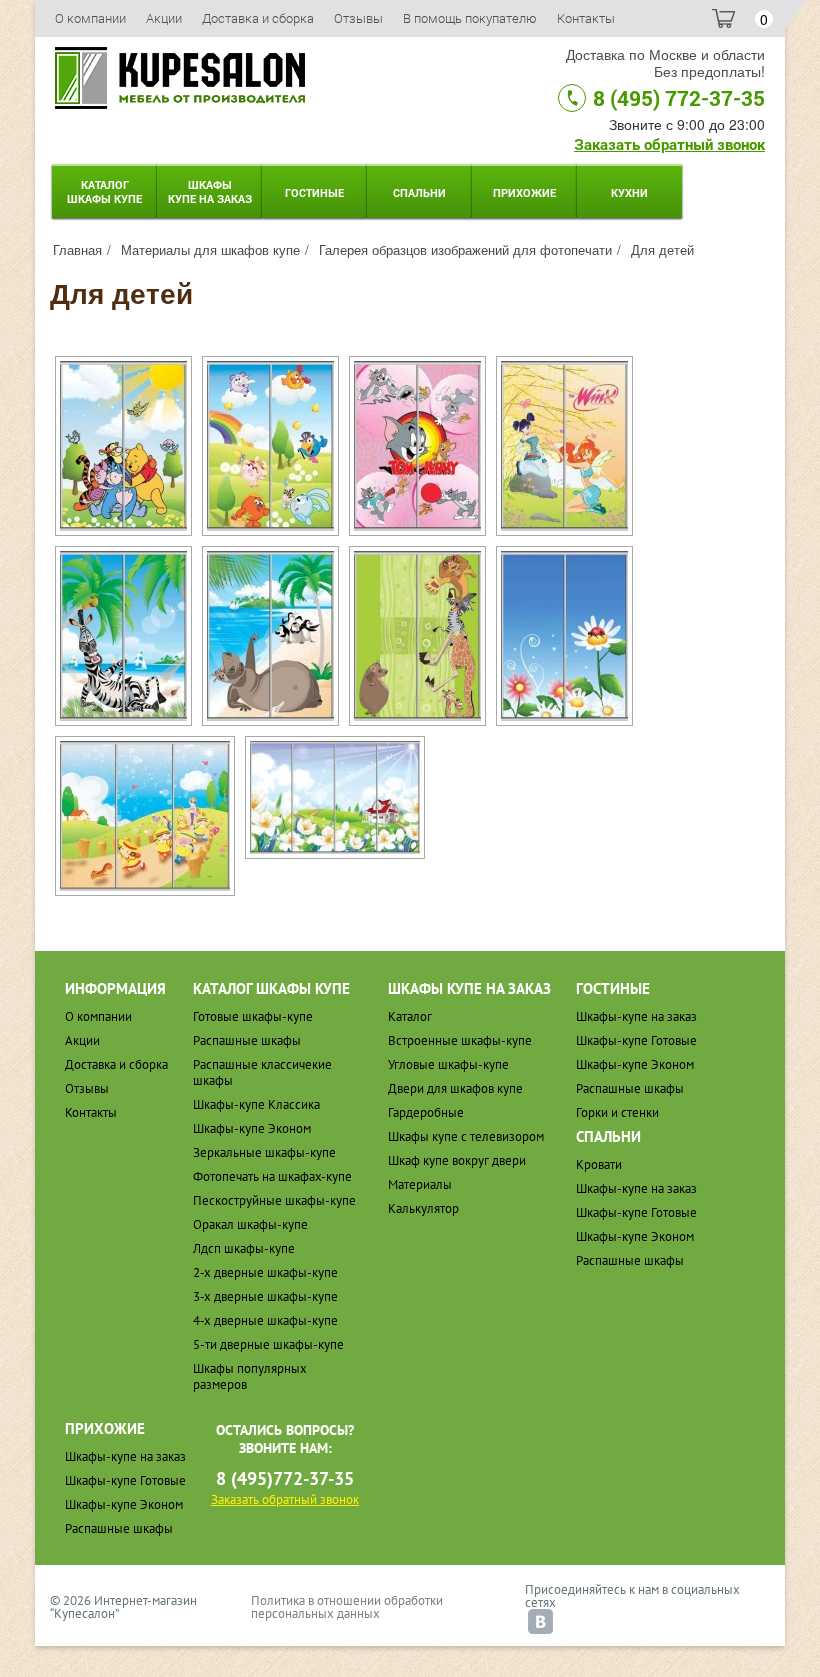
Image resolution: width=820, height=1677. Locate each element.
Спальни (419, 192)
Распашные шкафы (247, 1040)
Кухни (629, 192)
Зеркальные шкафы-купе (264, 1152)
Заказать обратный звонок (669, 144)
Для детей (662, 249)
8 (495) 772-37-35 (679, 98)
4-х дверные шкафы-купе (265, 1320)
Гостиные (314, 192)
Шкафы (210, 191)
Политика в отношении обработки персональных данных (347, 1607)
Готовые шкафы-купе (253, 1016)
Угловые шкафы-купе (448, 1064)
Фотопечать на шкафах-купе (272, 1176)
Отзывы (358, 18)
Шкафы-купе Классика (256, 1104)
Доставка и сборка (258, 18)
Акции (164, 18)
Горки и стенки (617, 1112)
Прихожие (524, 192)
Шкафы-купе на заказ (636, 1016)
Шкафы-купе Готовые (636, 1040)
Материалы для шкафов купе (210, 249)
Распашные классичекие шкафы (262, 1072)
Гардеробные (426, 1112)
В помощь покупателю (470, 18)
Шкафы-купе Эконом (252, 1128)
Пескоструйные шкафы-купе (274, 1200)
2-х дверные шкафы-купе (265, 1272)
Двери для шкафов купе (455, 1088)
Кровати (599, 1164)
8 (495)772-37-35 (285, 1478)
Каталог (104, 191)
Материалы (420, 1184)
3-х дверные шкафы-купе (265, 1296)
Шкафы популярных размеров (250, 1376)
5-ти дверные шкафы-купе (268, 1344)
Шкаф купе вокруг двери (457, 1160)
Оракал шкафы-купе (250, 1224)
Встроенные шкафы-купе (460, 1040)
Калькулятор (423, 1208)
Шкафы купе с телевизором (466, 1136)
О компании (90, 18)
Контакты (586, 18)
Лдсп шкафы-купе (244, 1248)
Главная (77, 249)
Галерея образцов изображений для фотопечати (465, 249)
